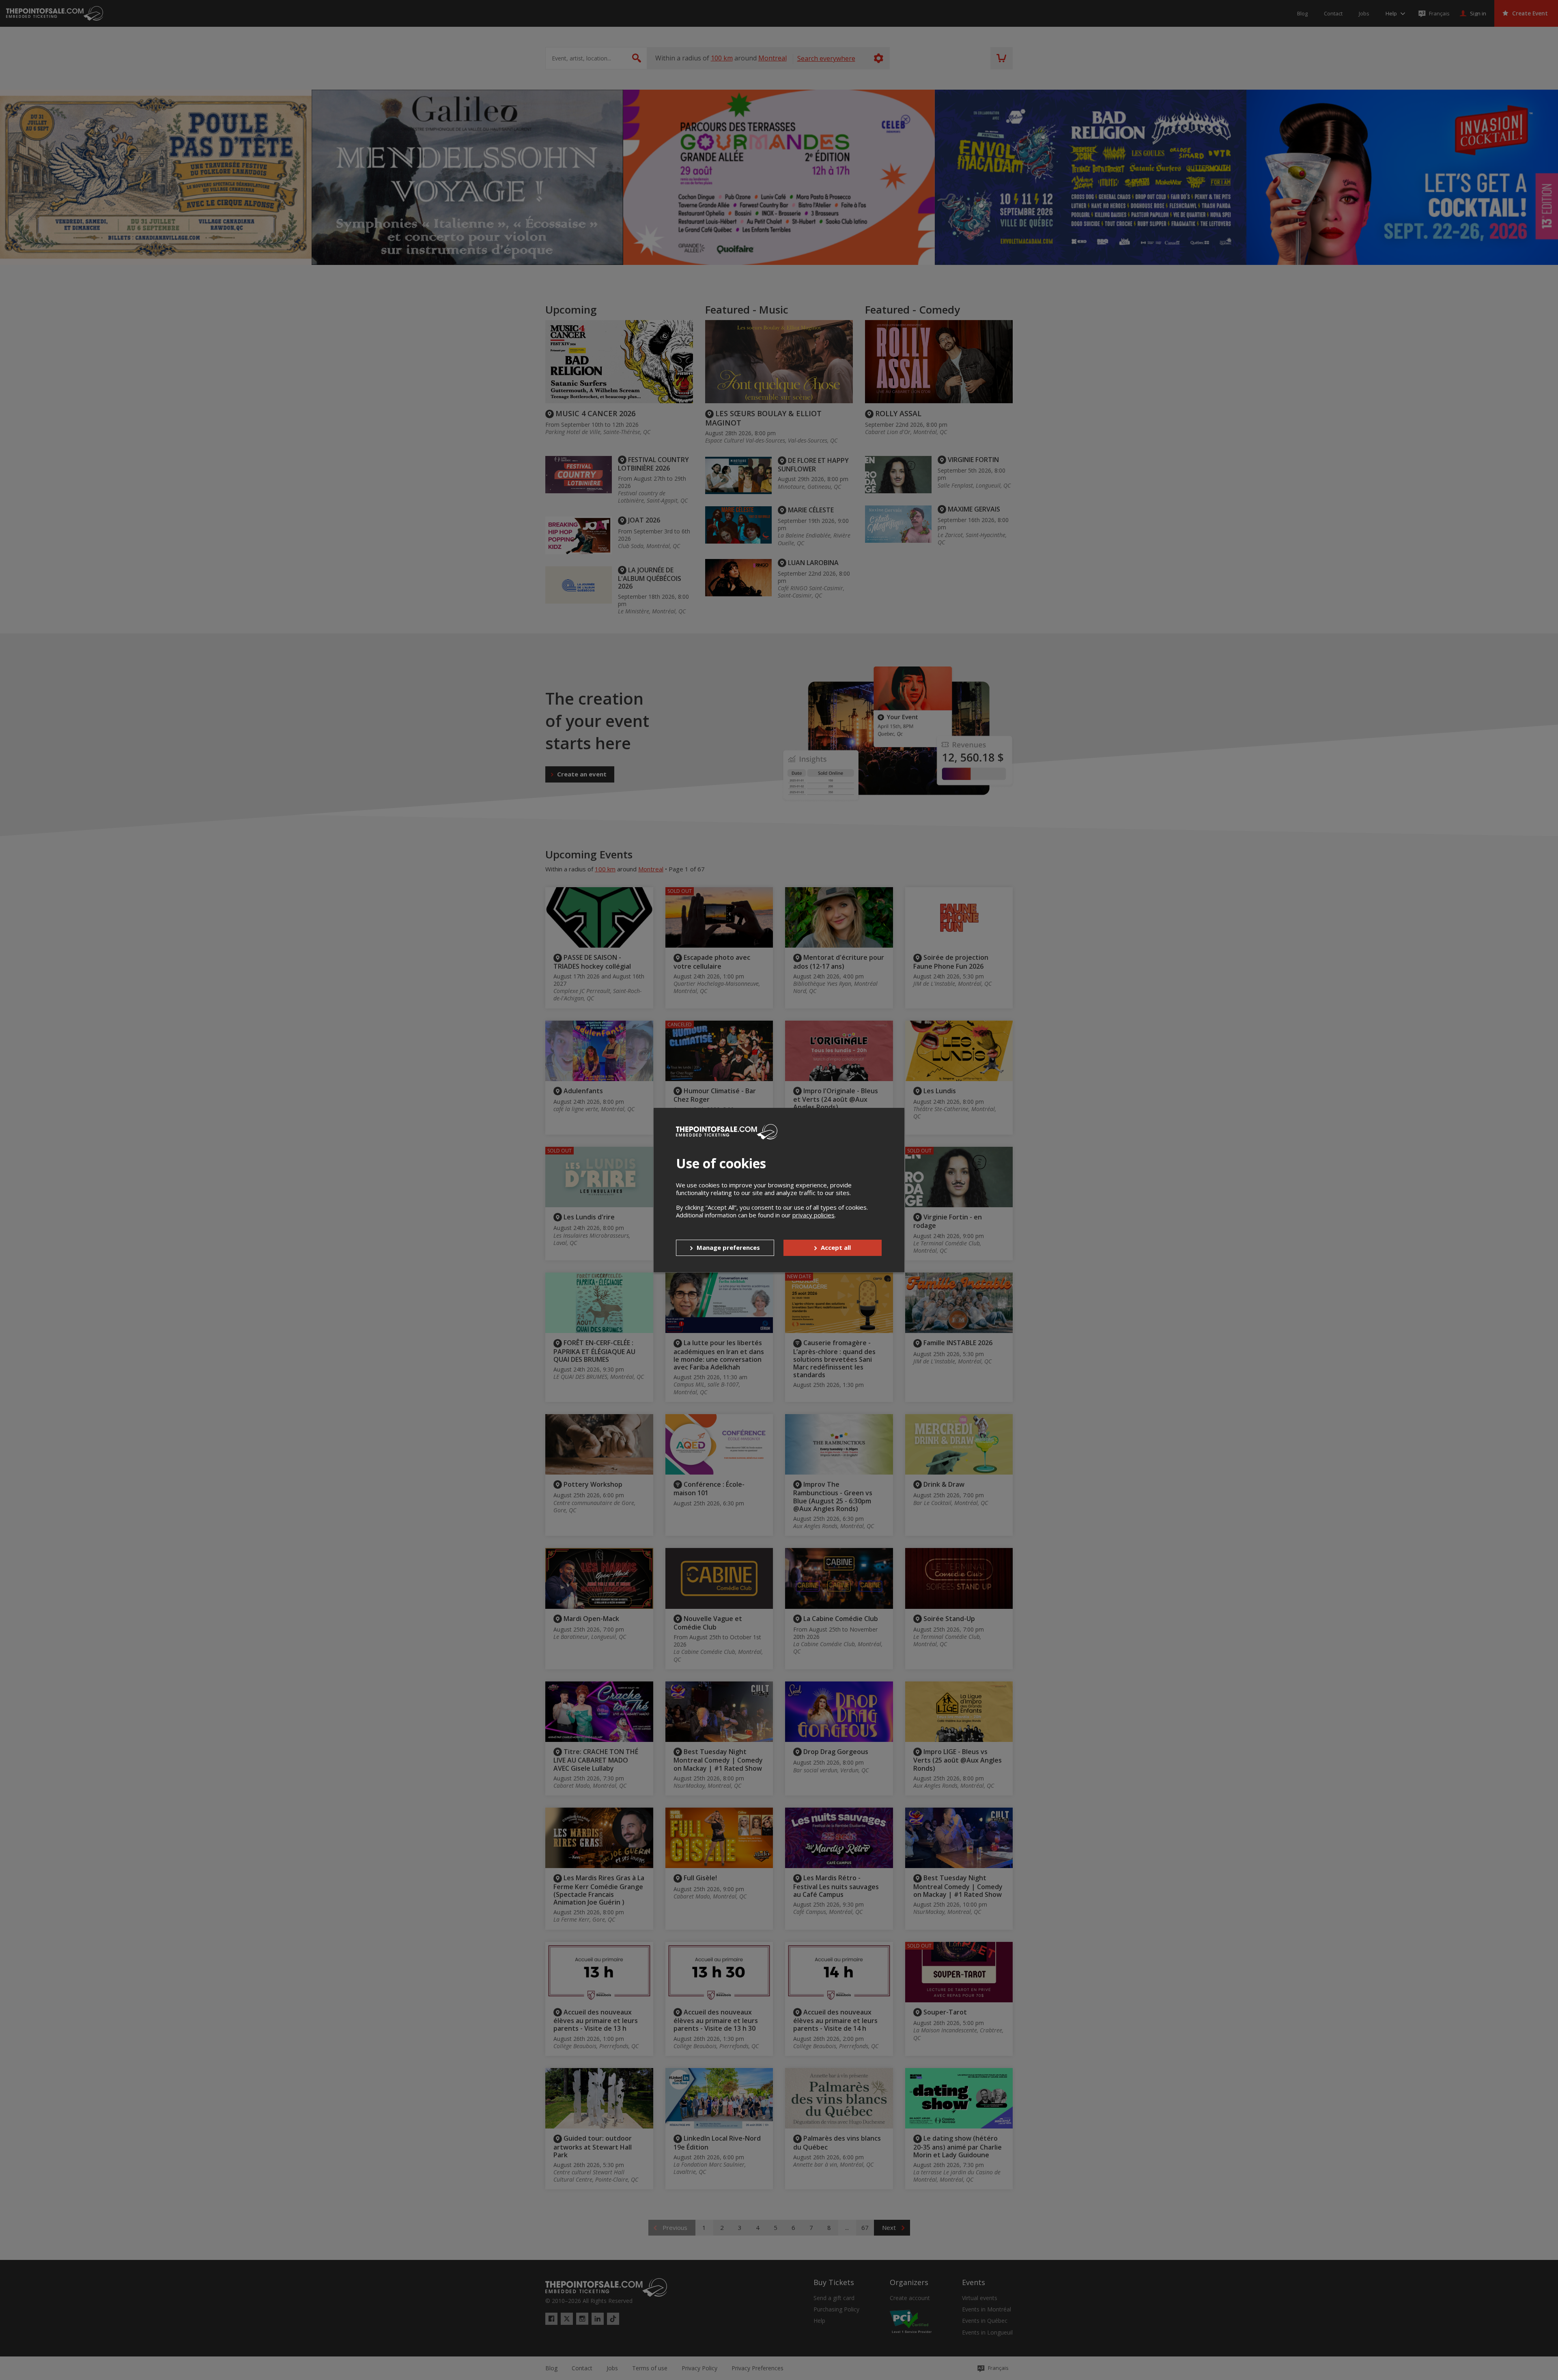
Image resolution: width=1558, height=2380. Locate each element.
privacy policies (813, 1215)
